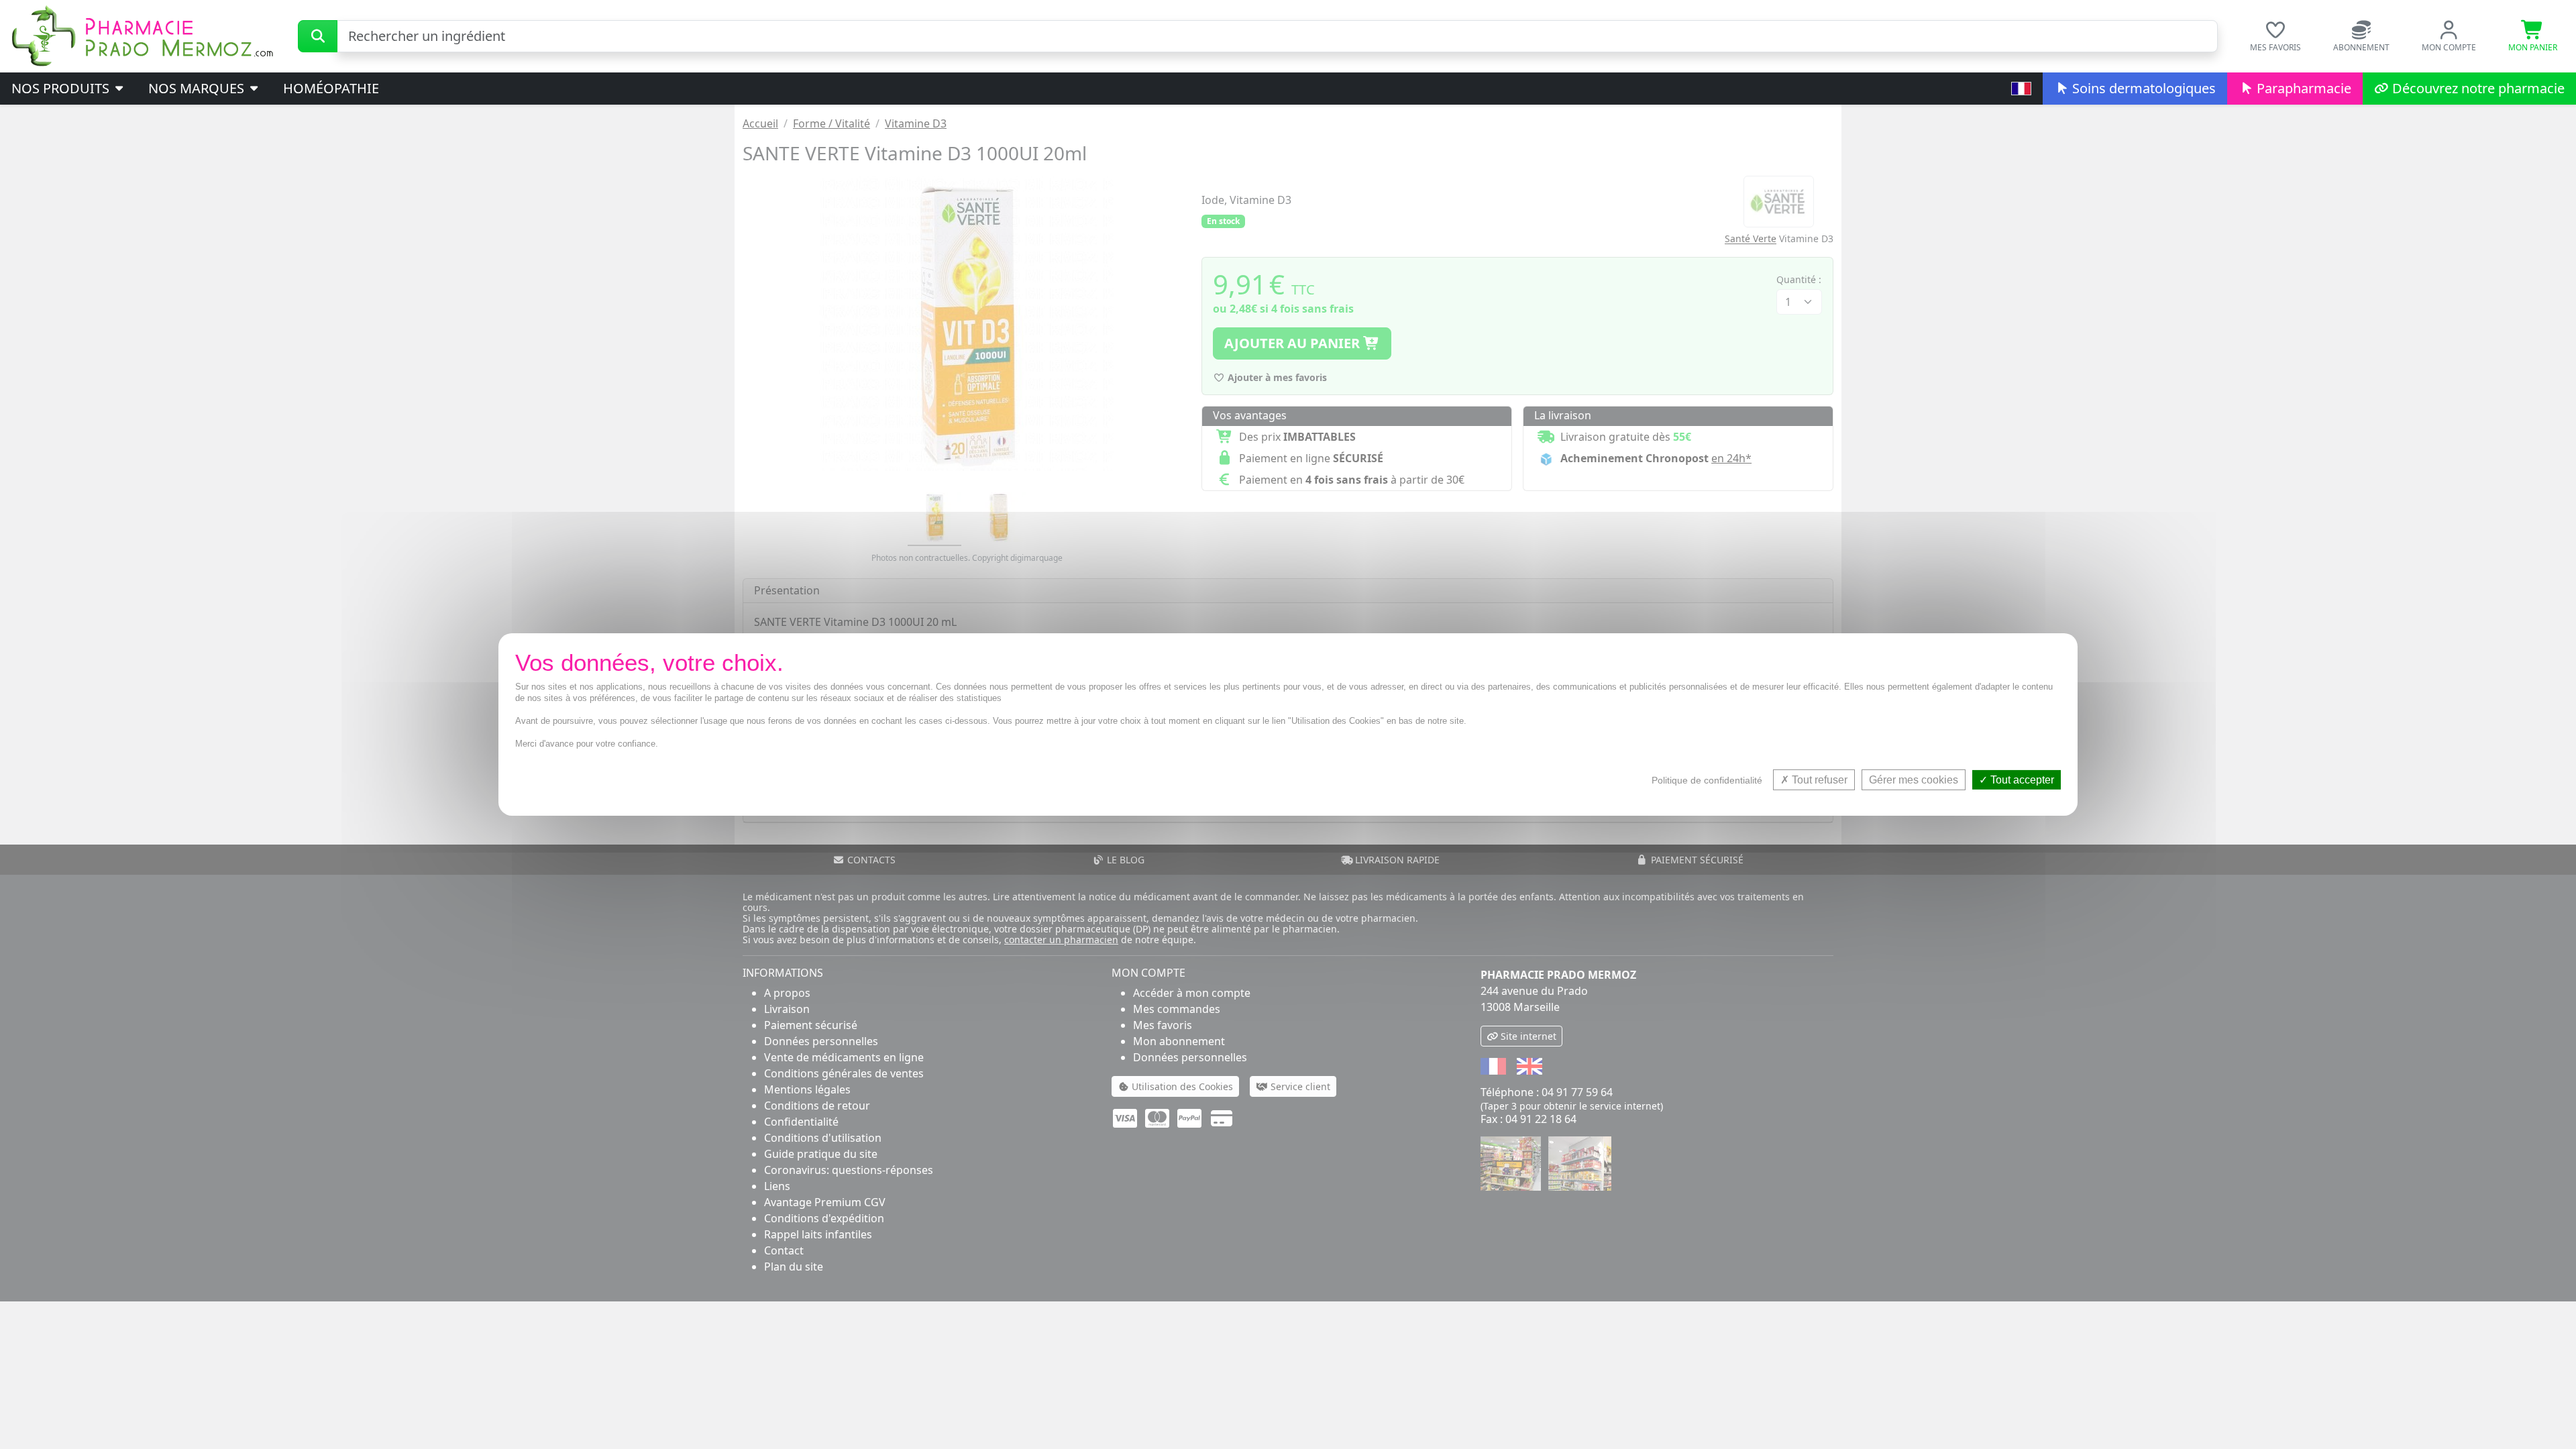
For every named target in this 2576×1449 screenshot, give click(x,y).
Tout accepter (2021, 780)
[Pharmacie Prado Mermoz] (142, 35)
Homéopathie (331, 88)
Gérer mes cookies (1914, 780)
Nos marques (198, 88)
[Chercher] (318, 36)
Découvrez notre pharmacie (2477, 88)
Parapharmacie (2302, 88)
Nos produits (62, 88)
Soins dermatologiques (2142, 88)
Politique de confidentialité (1707, 780)
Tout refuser (1818, 780)
